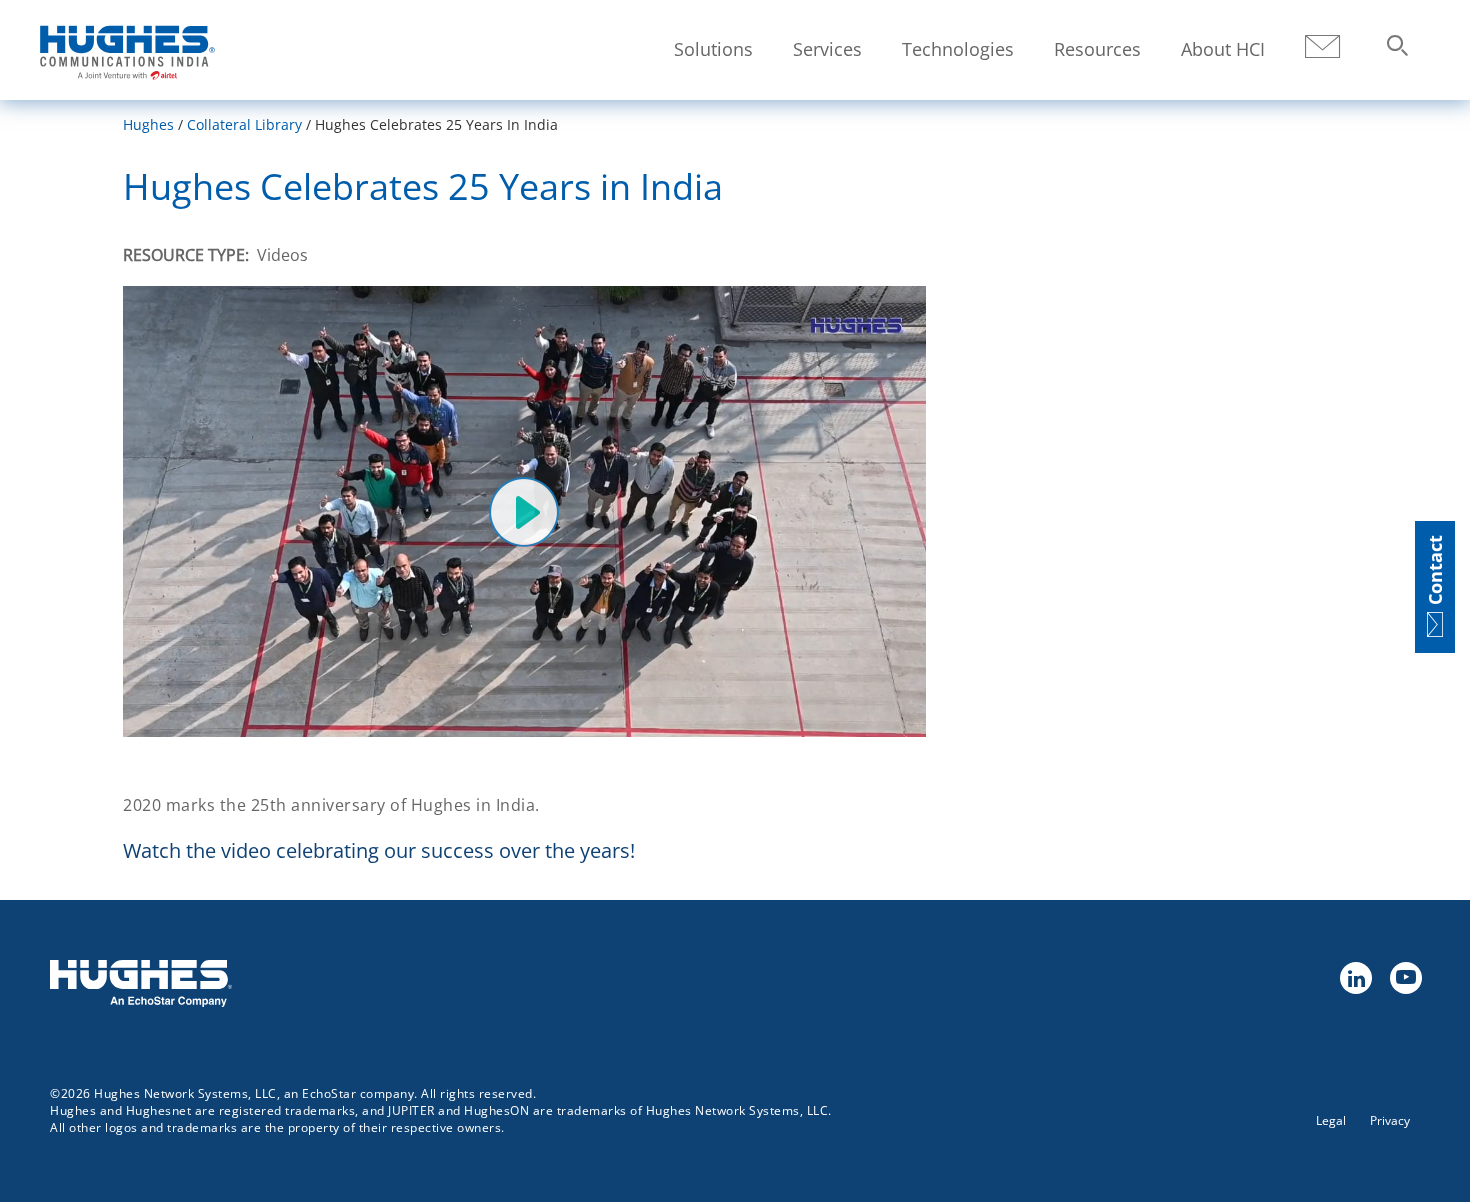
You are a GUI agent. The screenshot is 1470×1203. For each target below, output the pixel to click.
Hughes (148, 124)
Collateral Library (244, 124)
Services (827, 49)
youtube (1405, 977)
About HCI (1223, 49)
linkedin (1355, 977)
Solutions (713, 49)
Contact (1322, 47)
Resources (1097, 49)
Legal (1331, 1120)
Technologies (958, 49)
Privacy (1390, 1120)
